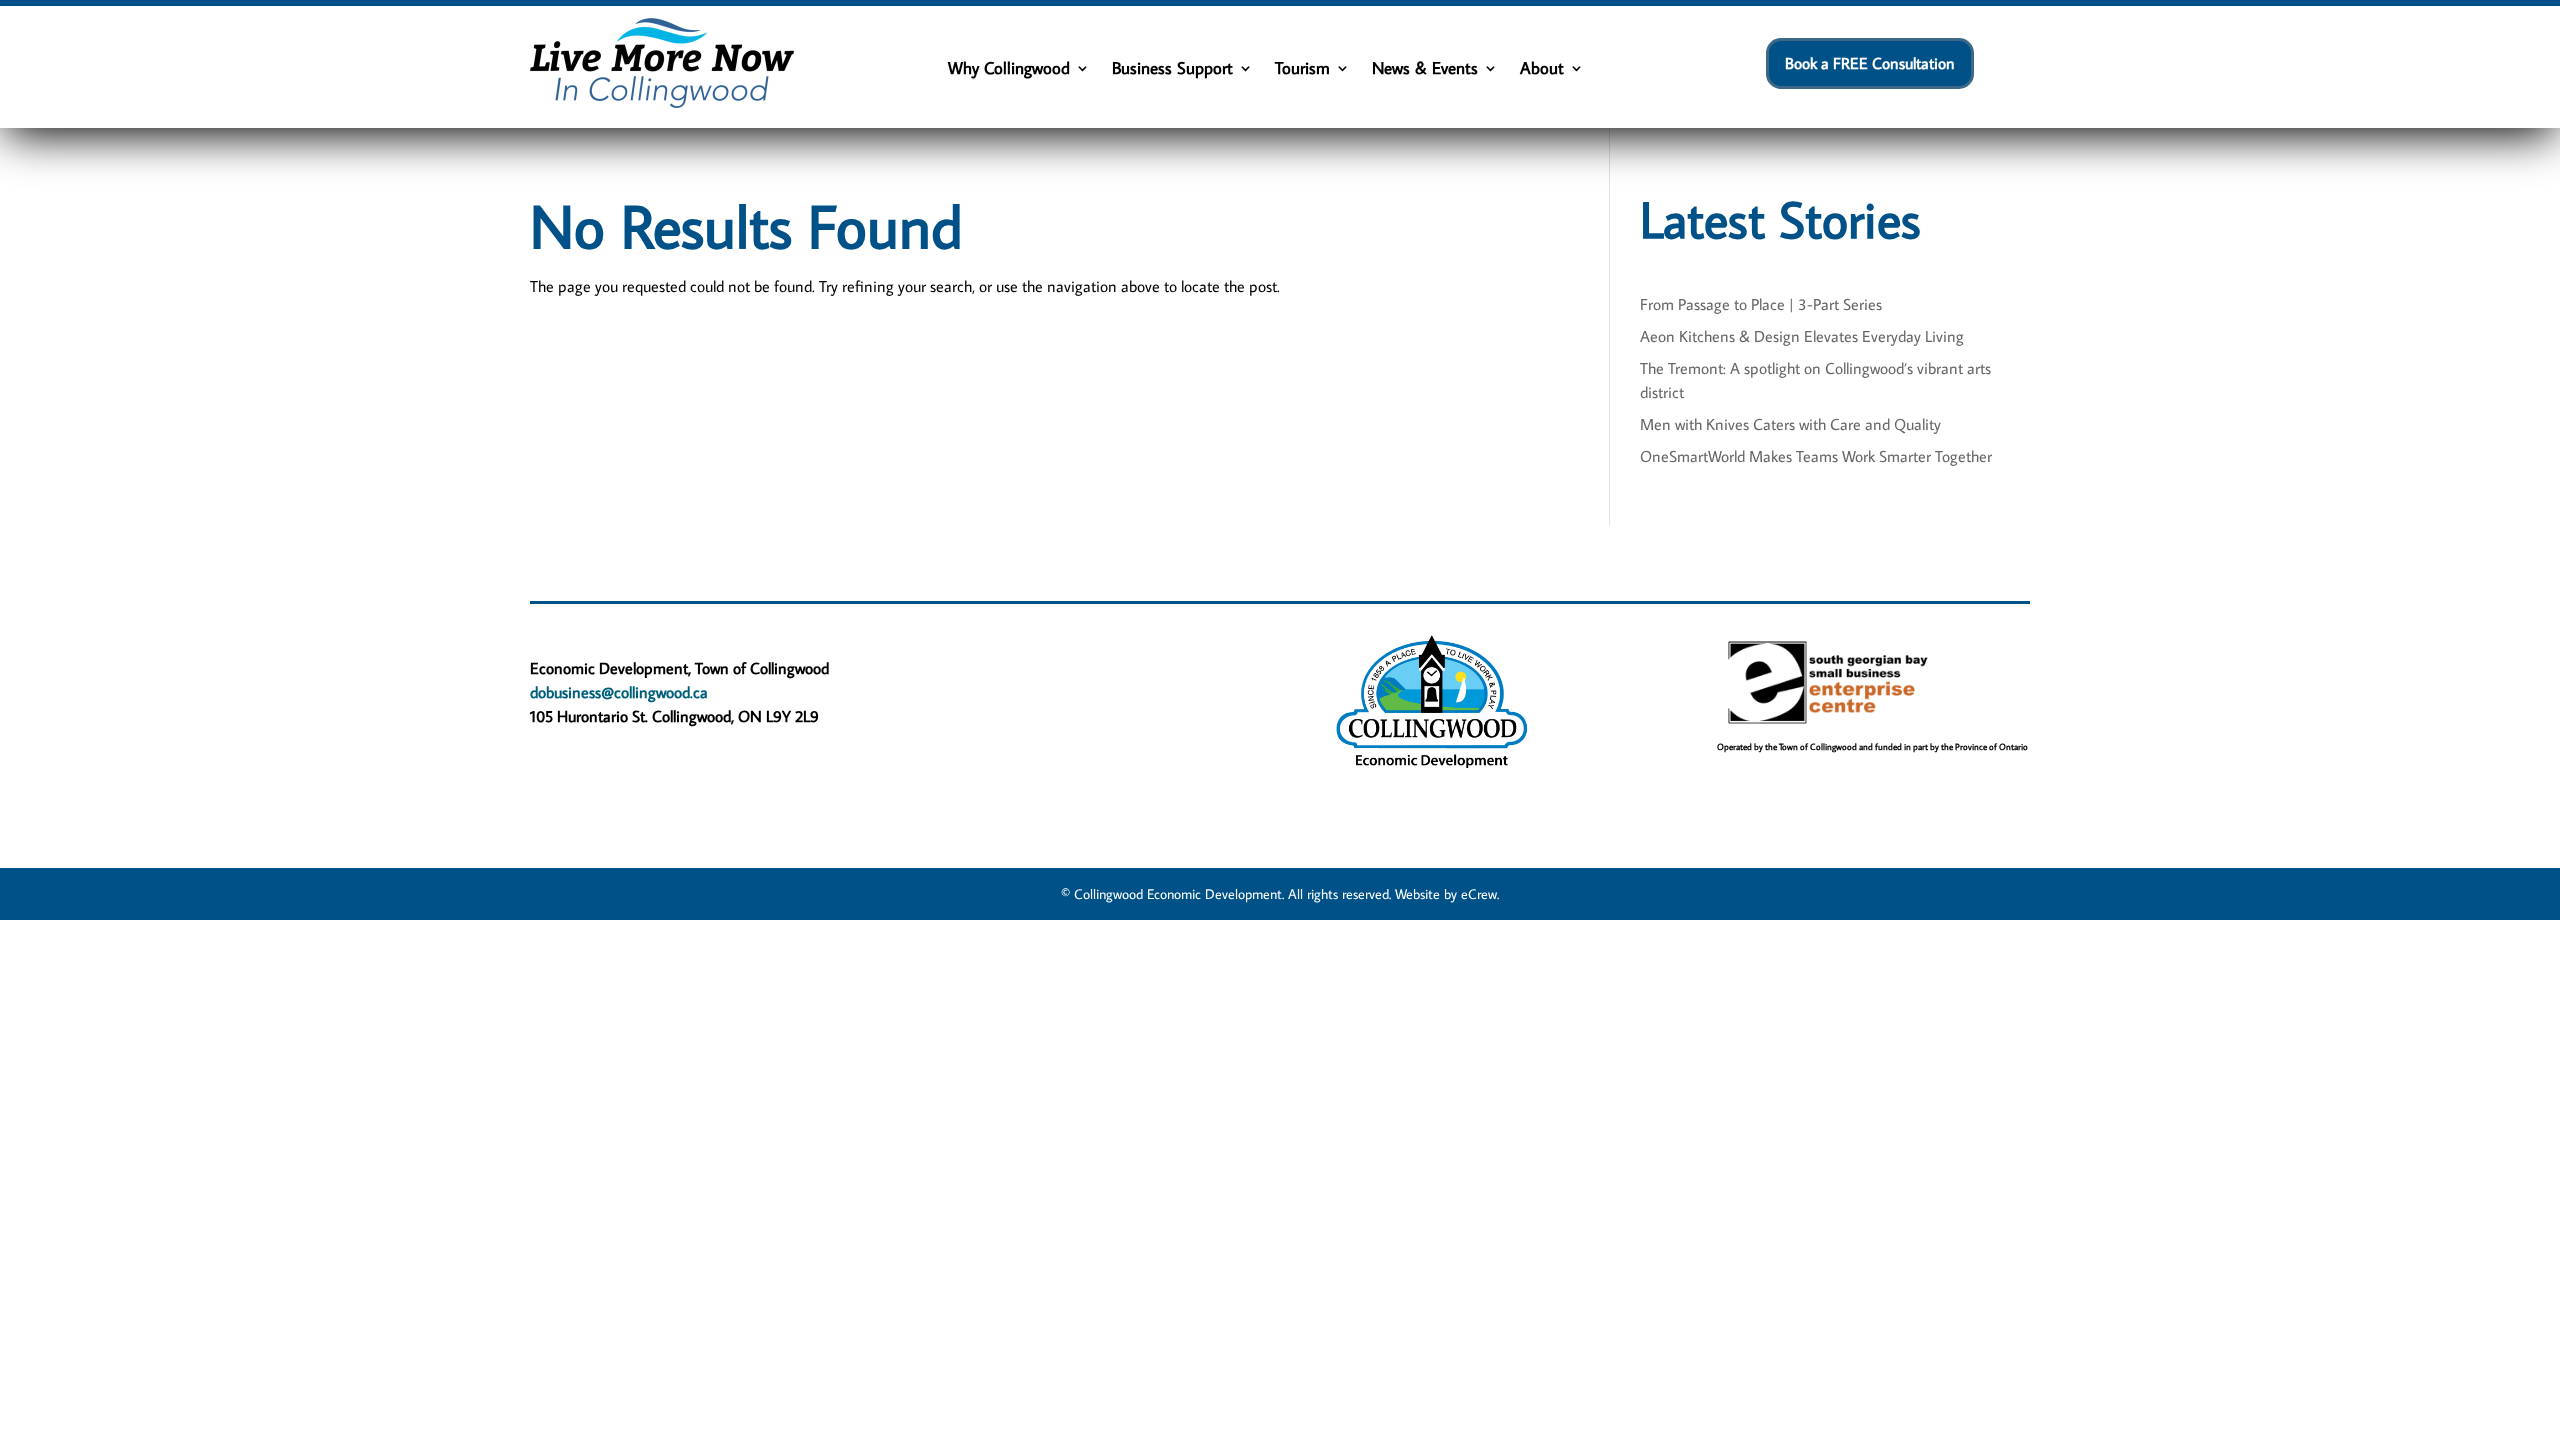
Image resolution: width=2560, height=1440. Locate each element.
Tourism (1302, 70)
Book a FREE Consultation (1870, 63)
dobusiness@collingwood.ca (619, 692)
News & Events (1425, 70)
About (1542, 70)
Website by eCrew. (1447, 894)
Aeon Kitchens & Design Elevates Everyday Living (1802, 336)
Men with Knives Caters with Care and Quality (1790, 424)
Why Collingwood (1009, 70)
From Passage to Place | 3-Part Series (1761, 304)
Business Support (1172, 70)
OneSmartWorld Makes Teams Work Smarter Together (1816, 456)
